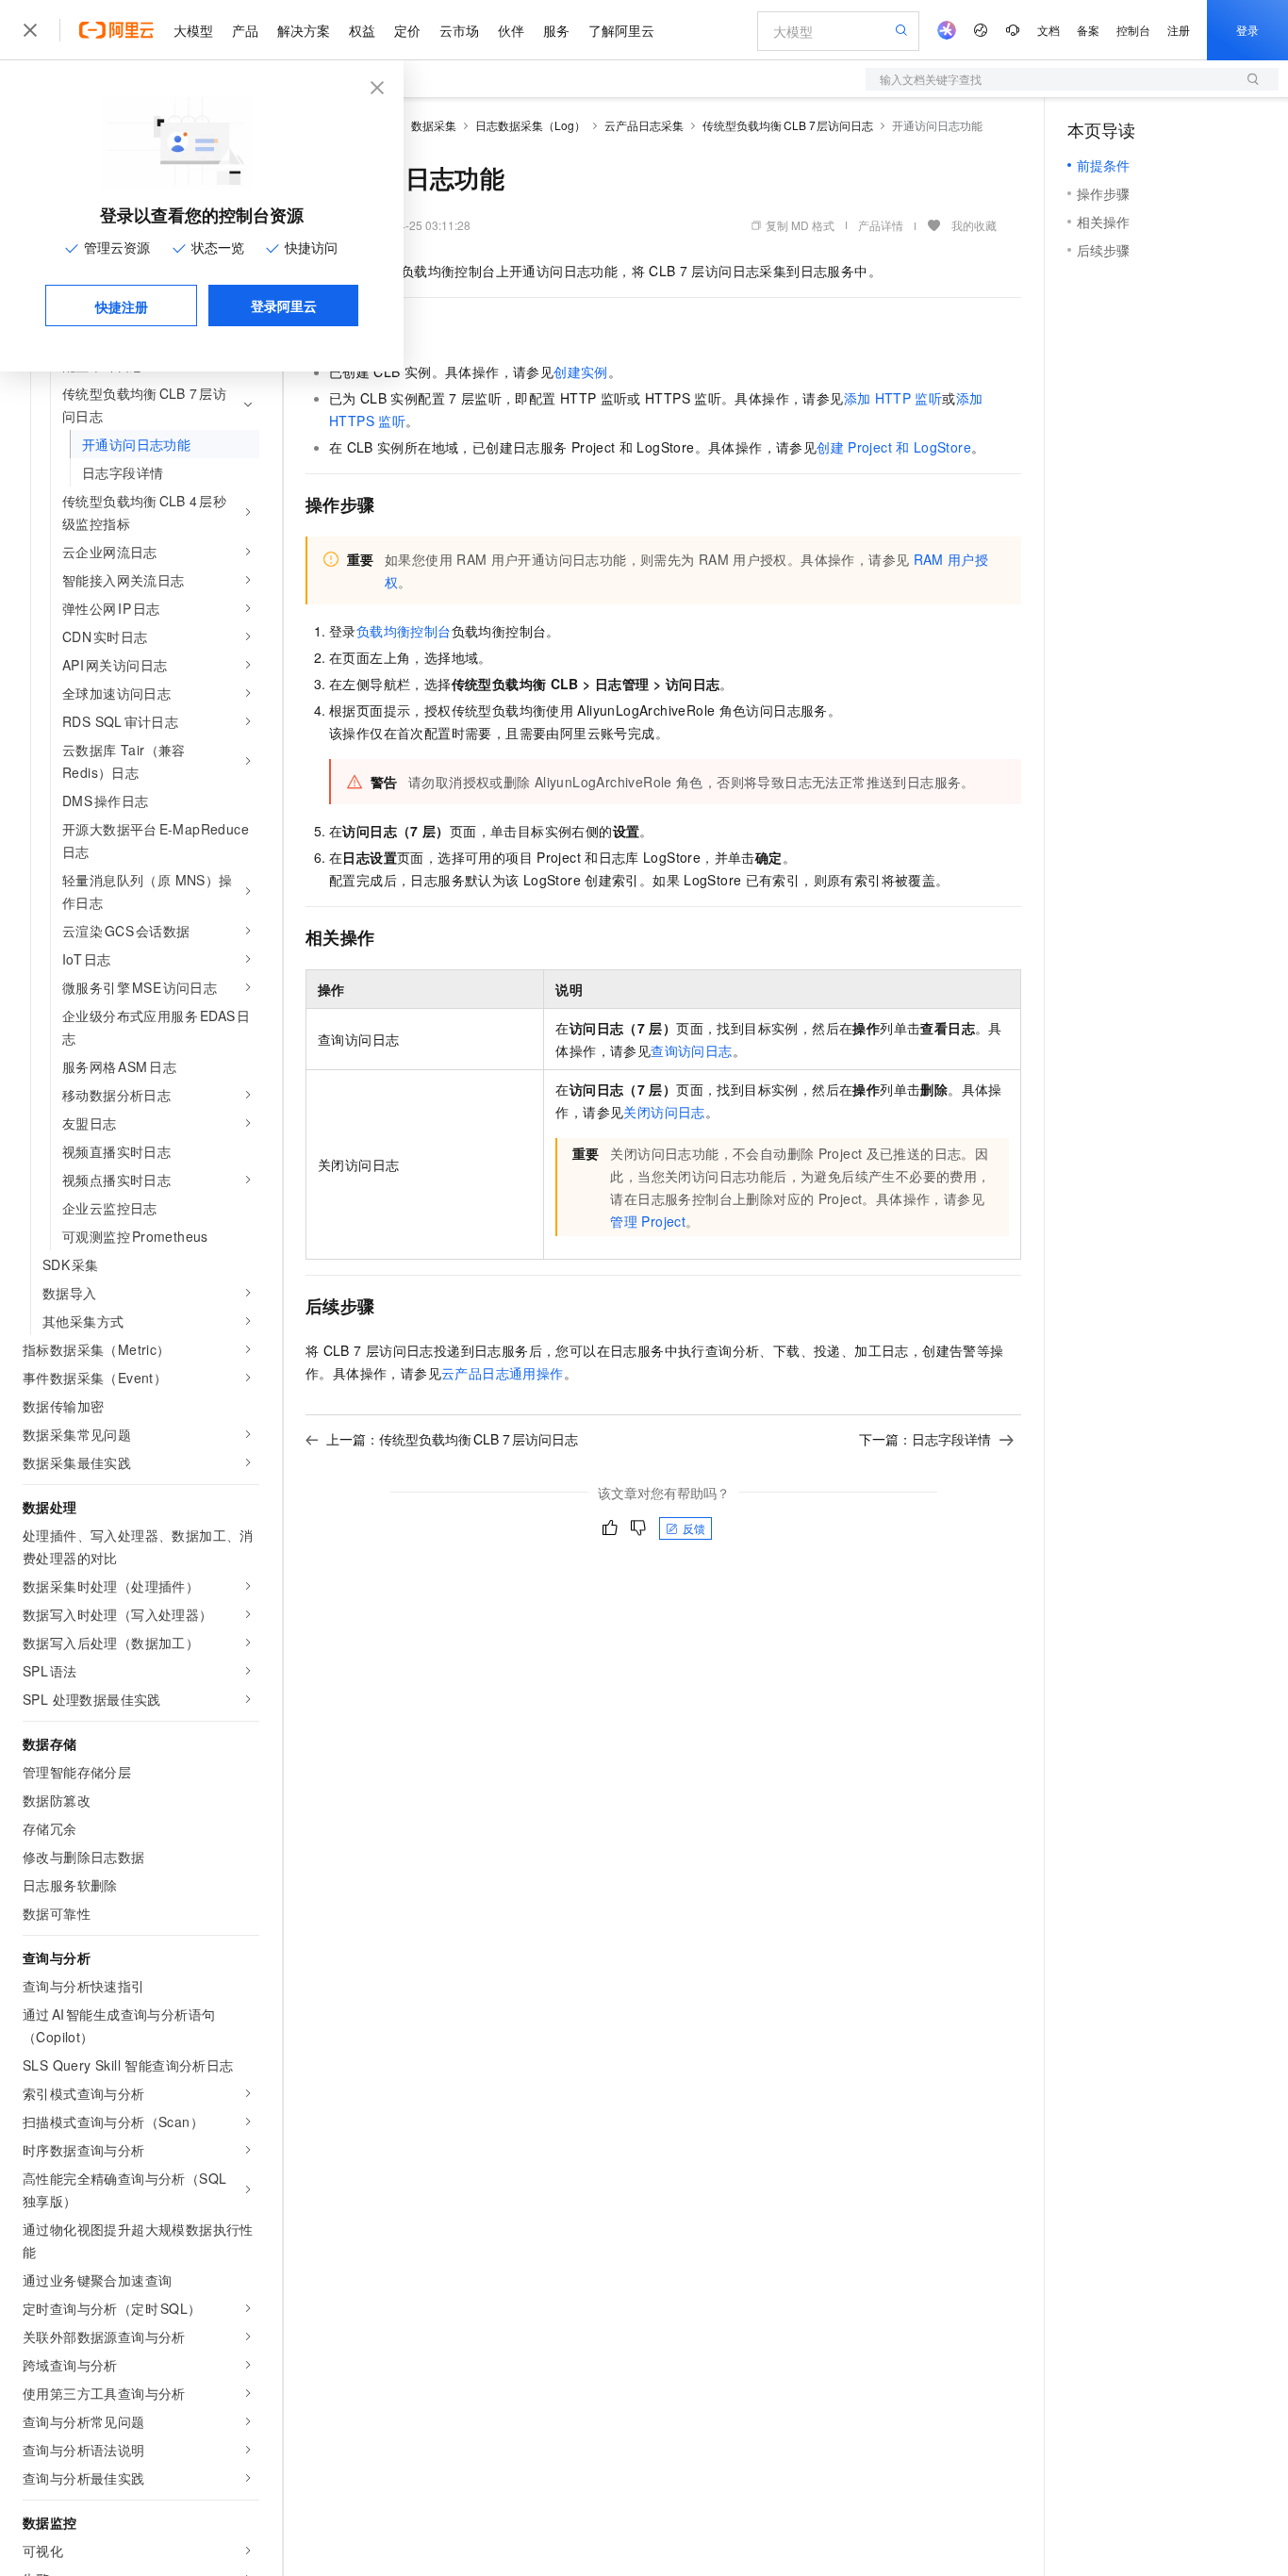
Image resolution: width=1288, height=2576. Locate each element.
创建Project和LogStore (894, 447)
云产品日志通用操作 (503, 1373)
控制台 (1133, 30)
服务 (556, 30)
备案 (1088, 30)
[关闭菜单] (30, 30)
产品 (245, 30)
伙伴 (511, 30)
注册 (1179, 30)
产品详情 (881, 225)
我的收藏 (974, 225)
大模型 (193, 30)
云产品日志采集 (644, 125)
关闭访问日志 (664, 1112)
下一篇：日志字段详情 (925, 1439)
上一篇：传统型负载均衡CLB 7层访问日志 (452, 1439)
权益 (362, 30)
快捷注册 (122, 306)
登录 (1247, 30)
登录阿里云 (284, 305)
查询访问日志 (691, 1050)
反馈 (694, 1528)
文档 (1049, 30)
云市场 (459, 30)
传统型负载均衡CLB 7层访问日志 (788, 125)
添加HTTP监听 (893, 398)
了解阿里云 (621, 30)
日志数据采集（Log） (530, 125)
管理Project (648, 1221)
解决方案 (304, 30)
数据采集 (434, 125)
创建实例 (581, 372)
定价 (407, 30)
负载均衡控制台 (404, 631)
